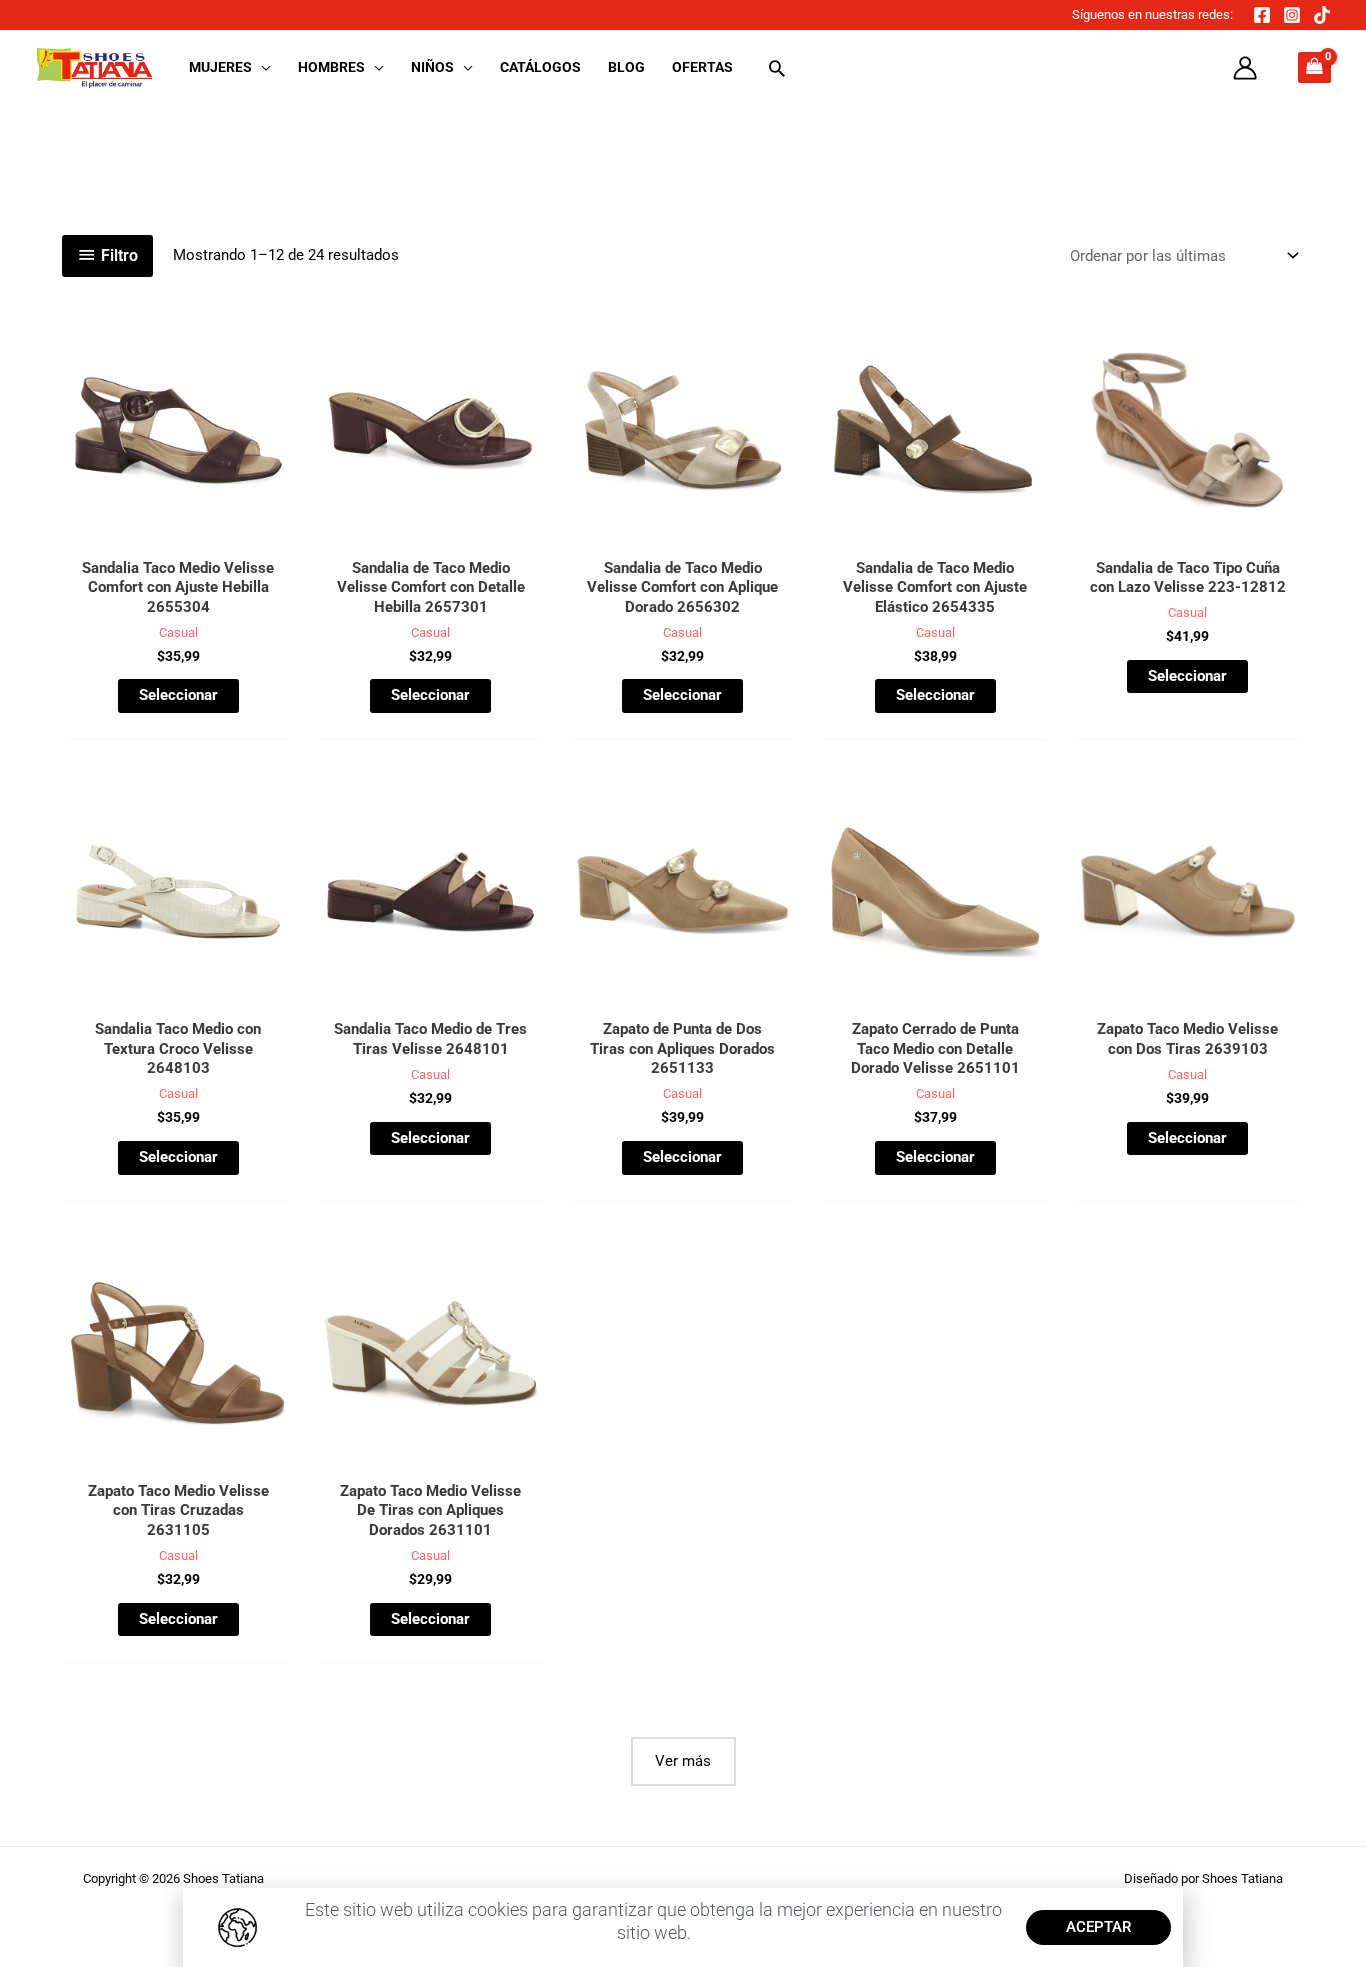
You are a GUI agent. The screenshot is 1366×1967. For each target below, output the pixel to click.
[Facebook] (1262, 15)
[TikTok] (1322, 15)
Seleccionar (178, 695)
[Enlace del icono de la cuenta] (1245, 68)
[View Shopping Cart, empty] (1314, 67)
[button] (261, 67)
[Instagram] (1292, 15)
